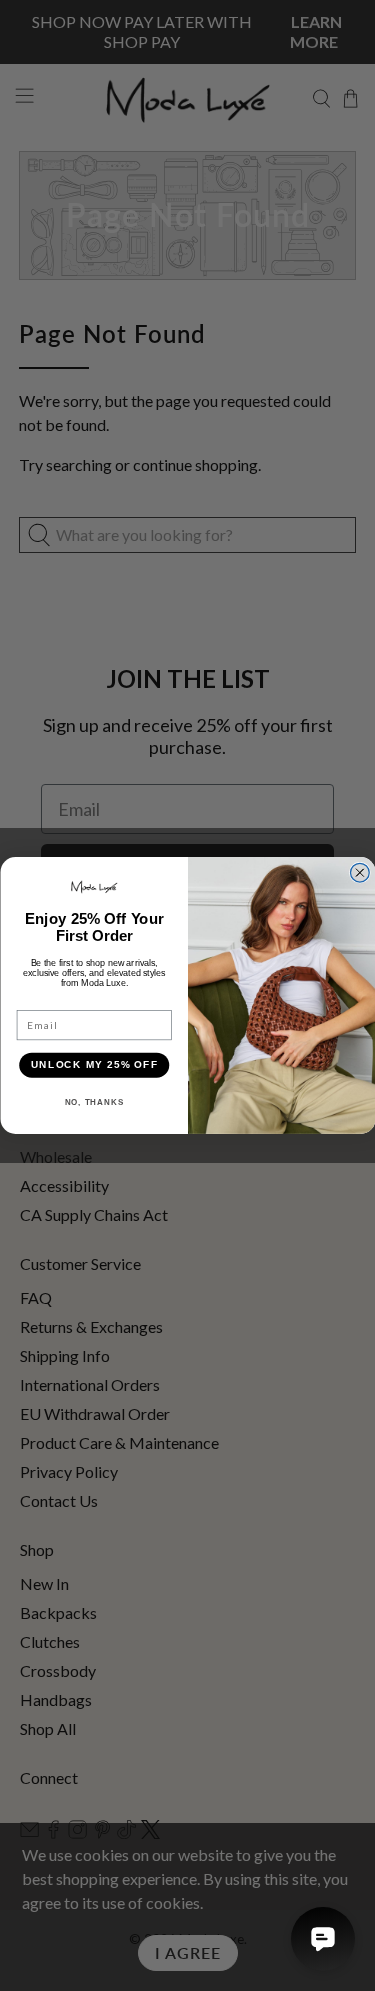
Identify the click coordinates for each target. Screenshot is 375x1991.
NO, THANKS (93, 1102)
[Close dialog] (359, 872)
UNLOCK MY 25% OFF (94, 1064)
